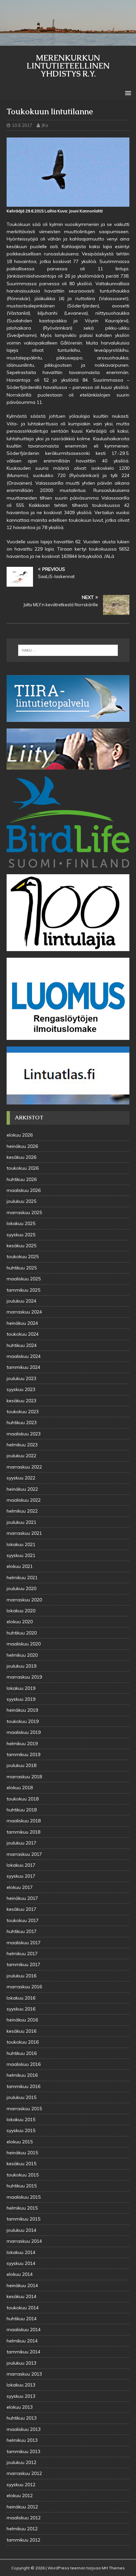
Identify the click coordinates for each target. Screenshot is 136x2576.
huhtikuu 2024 (22, 1345)
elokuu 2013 (20, 2407)
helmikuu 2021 (22, 1578)
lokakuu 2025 (21, 1223)
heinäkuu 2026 (22, 1146)
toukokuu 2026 (23, 1168)
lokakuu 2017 (21, 1865)
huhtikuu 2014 (22, 2319)
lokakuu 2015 (21, 2120)
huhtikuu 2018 (22, 1810)
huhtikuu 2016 (22, 2053)
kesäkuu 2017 (21, 1909)
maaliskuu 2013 (24, 2429)
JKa (45, 125)
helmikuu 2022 (22, 1511)
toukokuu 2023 (23, 1412)
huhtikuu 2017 (22, 1931)
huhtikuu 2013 (22, 2418)
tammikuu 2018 (23, 1832)
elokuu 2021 (20, 1566)
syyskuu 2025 (21, 1235)
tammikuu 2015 (23, 2219)
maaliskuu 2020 (24, 1644)
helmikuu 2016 (22, 2075)
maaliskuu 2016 (24, 2064)
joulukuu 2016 (21, 1976)
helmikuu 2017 (22, 1954)
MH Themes (113, 2568)
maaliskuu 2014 (24, 2330)
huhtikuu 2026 (22, 1179)
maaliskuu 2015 (24, 2197)
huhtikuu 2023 (22, 1422)
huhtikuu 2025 (22, 1268)
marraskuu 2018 (24, 1777)
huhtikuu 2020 (22, 1633)
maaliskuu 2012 (24, 2518)
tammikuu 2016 (23, 2086)
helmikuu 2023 (22, 1445)
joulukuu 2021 (21, 1522)
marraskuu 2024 (24, 1312)
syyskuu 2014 (21, 2263)
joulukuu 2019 (21, 1666)
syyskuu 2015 (21, 2130)
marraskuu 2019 (24, 1677)
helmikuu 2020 (22, 1655)
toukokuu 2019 (23, 1721)
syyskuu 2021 (21, 1555)
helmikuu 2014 (22, 2341)
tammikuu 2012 (23, 2540)
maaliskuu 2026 (24, 1190)
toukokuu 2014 (23, 2308)
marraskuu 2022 (24, 1467)
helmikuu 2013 (22, 2440)
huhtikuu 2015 (22, 2186)
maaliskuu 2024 (24, 1356)
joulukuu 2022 (21, 1456)
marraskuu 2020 (24, 1600)
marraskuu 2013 (24, 2374)
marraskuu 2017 (24, 1854)
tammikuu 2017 (23, 1964)
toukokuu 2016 (23, 2042)
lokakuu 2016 (21, 1998)
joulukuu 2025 (21, 1201)
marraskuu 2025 (24, 1212)
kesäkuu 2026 (21, 1157)
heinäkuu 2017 (22, 1898)
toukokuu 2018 (23, 1799)
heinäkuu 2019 (22, 1710)
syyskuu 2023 (21, 1389)
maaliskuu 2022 (24, 1500)
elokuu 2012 (20, 2495)
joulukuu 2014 (21, 2230)
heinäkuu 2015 (22, 2153)
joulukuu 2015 (21, 2097)
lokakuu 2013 (21, 2385)
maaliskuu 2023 (24, 1434)
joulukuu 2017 (21, 1843)
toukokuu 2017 (23, 1920)
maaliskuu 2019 (24, 1732)
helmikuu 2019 (22, 1744)
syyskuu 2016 (21, 2009)
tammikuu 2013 (23, 2451)
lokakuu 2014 (21, 2252)
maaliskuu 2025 (24, 1279)
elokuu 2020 (20, 1622)
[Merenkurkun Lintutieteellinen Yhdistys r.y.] (68, 42)
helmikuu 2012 (22, 2529)
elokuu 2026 (20, 1135)
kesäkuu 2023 (21, 1401)
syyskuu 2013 (21, 2396)
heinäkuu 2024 (22, 1323)
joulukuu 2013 (21, 2363)
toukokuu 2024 (23, 1334)
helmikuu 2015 (22, 2208)
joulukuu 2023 (21, 1378)
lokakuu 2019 (21, 1688)
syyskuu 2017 (21, 1876)
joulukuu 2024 (21, 1301)
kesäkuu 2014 (21, 2296)
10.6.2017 (22, 125)
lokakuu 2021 (21, 1544)
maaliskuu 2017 (24, 1943)
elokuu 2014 (20, 2274)
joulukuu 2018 (21, 1765)
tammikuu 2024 (23, 1367)
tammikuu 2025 (23, 1290)
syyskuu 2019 (21, 1699)
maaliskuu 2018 (24, 1821)
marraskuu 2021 (24, 1533)
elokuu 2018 (20, 1788)
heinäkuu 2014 (22, 2285)
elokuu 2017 (20, 1887)
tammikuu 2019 (23, 1754)
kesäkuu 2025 (21, 1246)
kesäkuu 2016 (21, 2031)
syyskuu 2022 (21, 1478)
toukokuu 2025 (23, 1257)
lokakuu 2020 (21, 1611)
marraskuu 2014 (24, 2241)
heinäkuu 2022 (22, 1489)
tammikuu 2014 (23, 2352)
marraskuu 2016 (24, 1987)
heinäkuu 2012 (22, 2507)
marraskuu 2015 (24, 2109)
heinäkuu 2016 (22, 2020)
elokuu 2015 (20, 2142)
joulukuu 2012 (21, 2462)
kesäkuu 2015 (21, 2164)
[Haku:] (68, 650)
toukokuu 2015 (23, 2175)
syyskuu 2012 (21, 2485)
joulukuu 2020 (21, 1588)
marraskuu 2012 (24, 2473)
